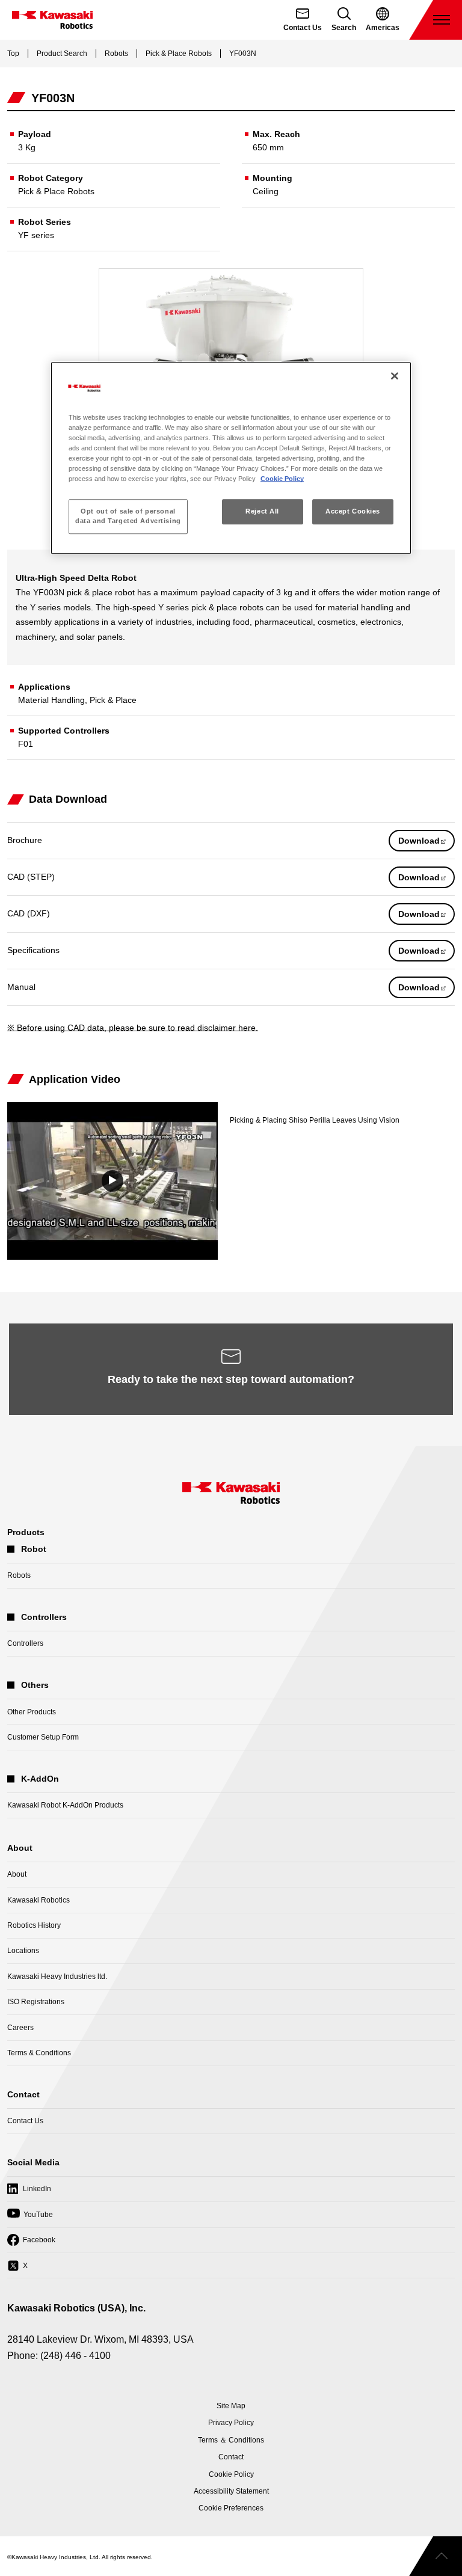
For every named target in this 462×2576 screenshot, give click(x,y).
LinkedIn (29, 2193)
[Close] (395, 376)
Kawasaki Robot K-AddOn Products (65, 1805)
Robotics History (34, 1925)
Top (13, 54)
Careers (20, 2028)
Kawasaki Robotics (38, 1900)
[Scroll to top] (436, 2556)
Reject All (262, 511)
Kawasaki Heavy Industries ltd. (57, 1976)
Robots (116, 54)
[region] (231, 458)
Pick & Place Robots (179, 54)
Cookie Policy (282, 479)
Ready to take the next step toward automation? (231, 1379)
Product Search (62, 54)
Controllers (25, 1643)
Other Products (32, 1712)
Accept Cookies (353, 511)
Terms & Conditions (39, 2053)
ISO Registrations (36, 2002)
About (17, 1874)
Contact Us (25, 2121)
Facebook (31, 2244)
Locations (23, 1951)
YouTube (30, 2218)
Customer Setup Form (43, 1737)
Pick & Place (113, 700)
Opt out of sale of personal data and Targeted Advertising (128, 516)
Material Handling (51, 700)
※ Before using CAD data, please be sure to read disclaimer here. (133, 1028)
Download (427, 843)
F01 (26, 744)
